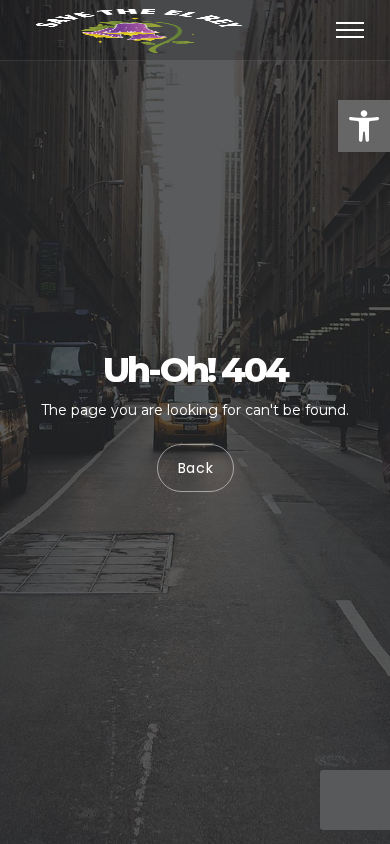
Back (195, 468)
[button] (364, 126)
